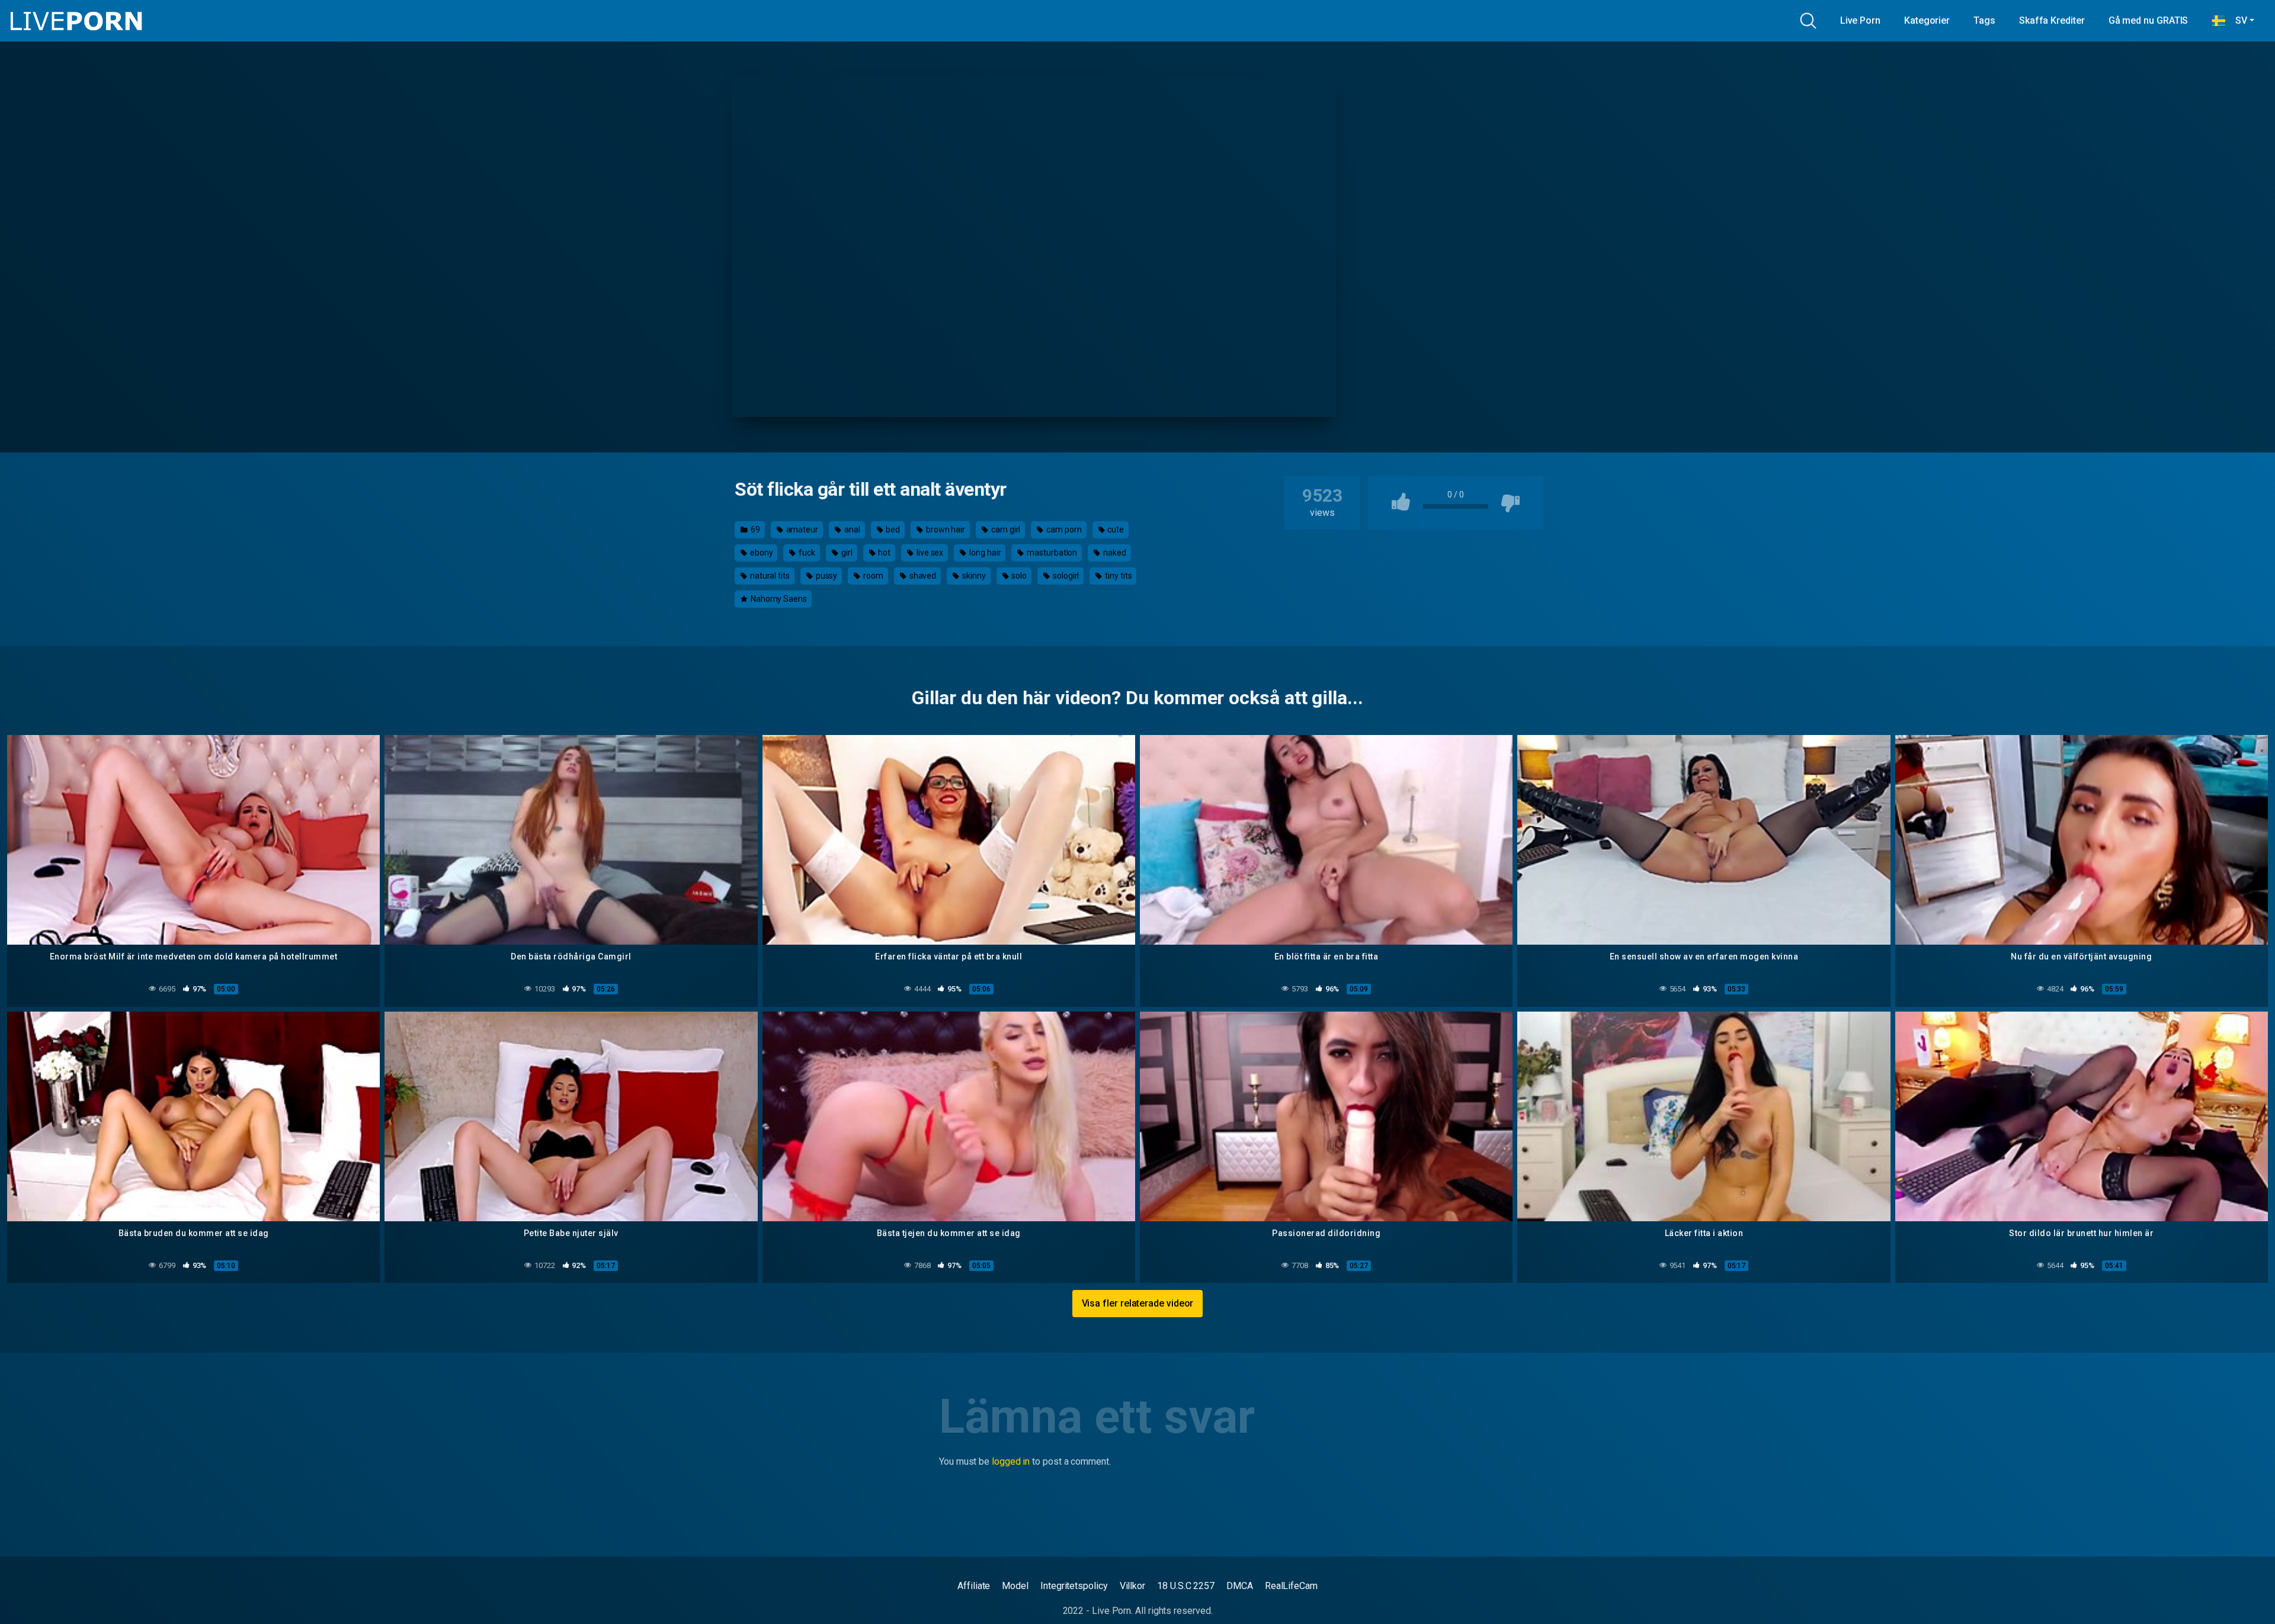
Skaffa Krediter (2052, 20)
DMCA (1240, 1586)
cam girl (1005, 529)
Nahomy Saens (778, 599)
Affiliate (974, 1586)
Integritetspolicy (1074, 1586)
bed (892, 529)
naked (1114, 553)
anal (851, 529)
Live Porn (1860, 20)
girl (846, 553)
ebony (761, 553)
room (872, 576)
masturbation (1051, 553)
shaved (922, 576)
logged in (1011, 1461)
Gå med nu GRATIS (2149, 20)
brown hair (945, 529)
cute (1115, 529)
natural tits (769, 576)
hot (883, 553)
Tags (1984, 20)
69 (754, 529)
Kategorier (1927, 20)
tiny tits (1117, 576)
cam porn (1063, 529)
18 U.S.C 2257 (1186, 1586)
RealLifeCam (1291, 1586)
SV (2236, 20)
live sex (929, 553)
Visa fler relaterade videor (1138, 1303)
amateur (801, 529)
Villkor (1132, 1586)
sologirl (1065, 576)
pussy (826, 576)
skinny (973, 576)
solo (1019, 576)
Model (1015, 1586)
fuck (806, 553)
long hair (984, 553)
